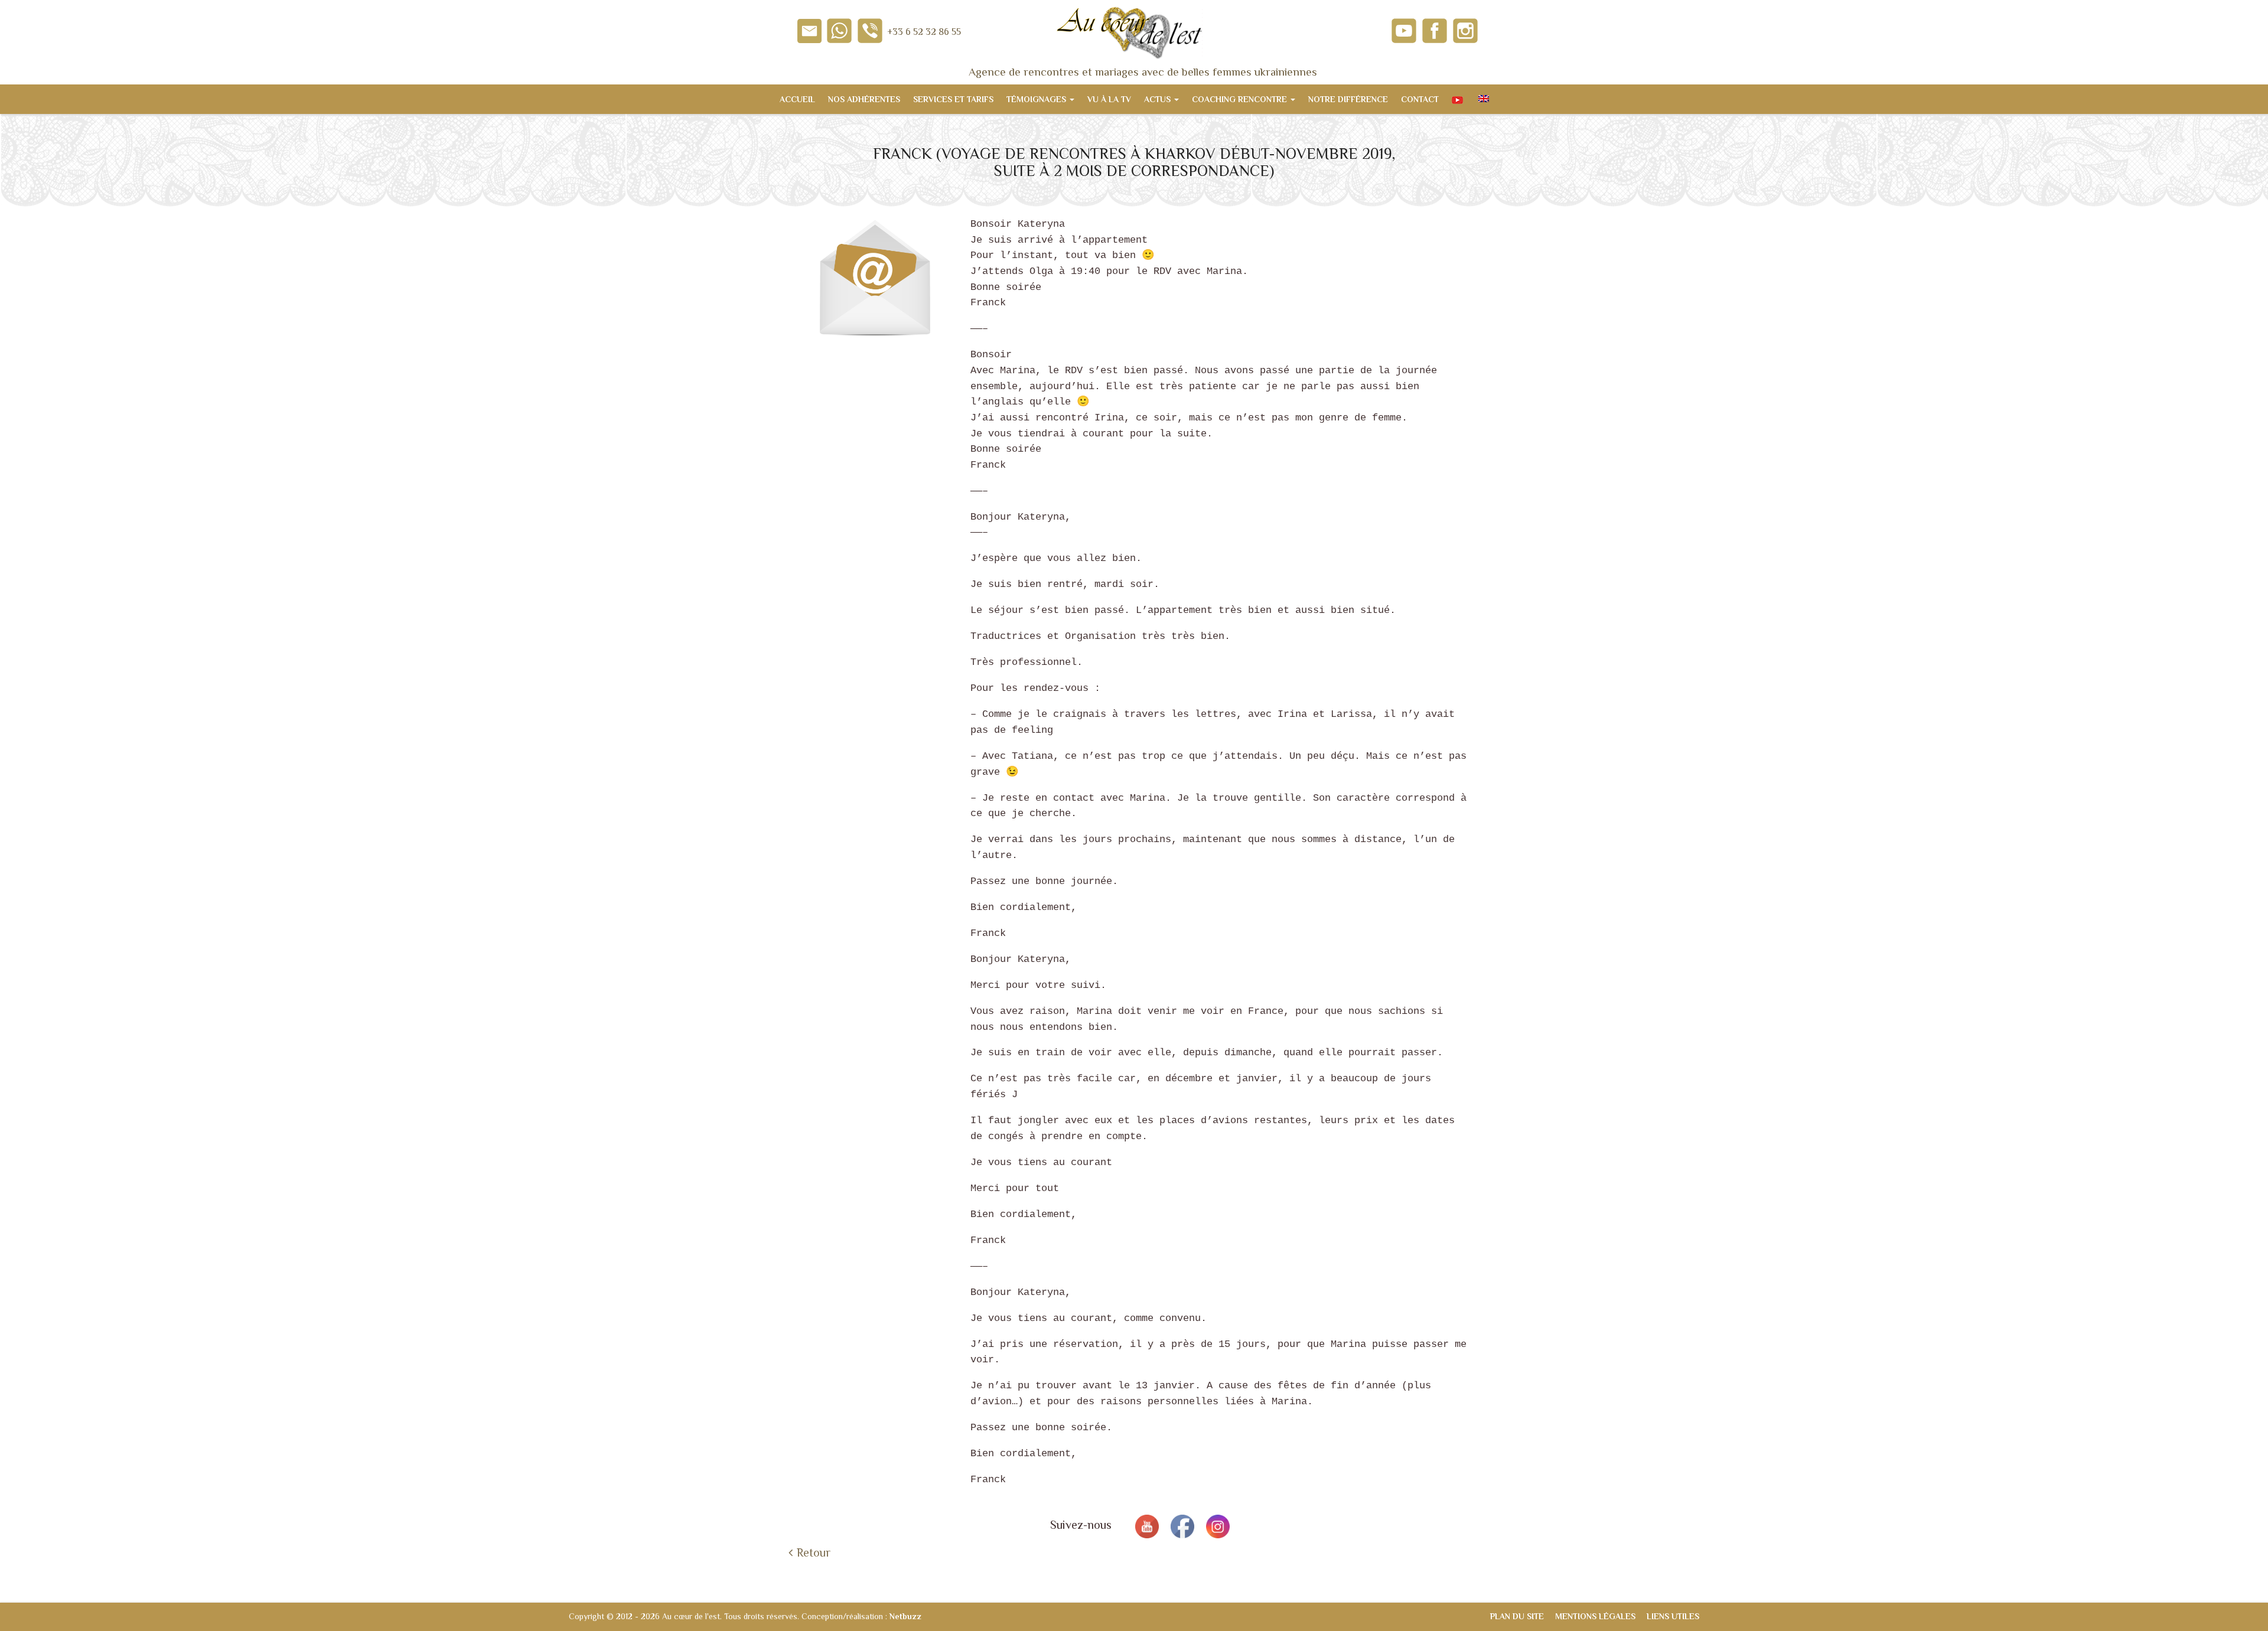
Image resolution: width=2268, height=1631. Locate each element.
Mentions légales (1595, 1616)
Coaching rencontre (1241, 99)
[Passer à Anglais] (1482, 99)
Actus (1159, 99)
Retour (814, 1552)
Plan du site (1517, 1616)
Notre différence (1348, 99)
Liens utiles (1673, 1616)
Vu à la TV (1109, 99)
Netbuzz (905, 1616)
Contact (1420, 99)
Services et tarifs (953, 99)
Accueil (797, 99)
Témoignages (1037, 99)
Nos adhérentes (864, 99)
